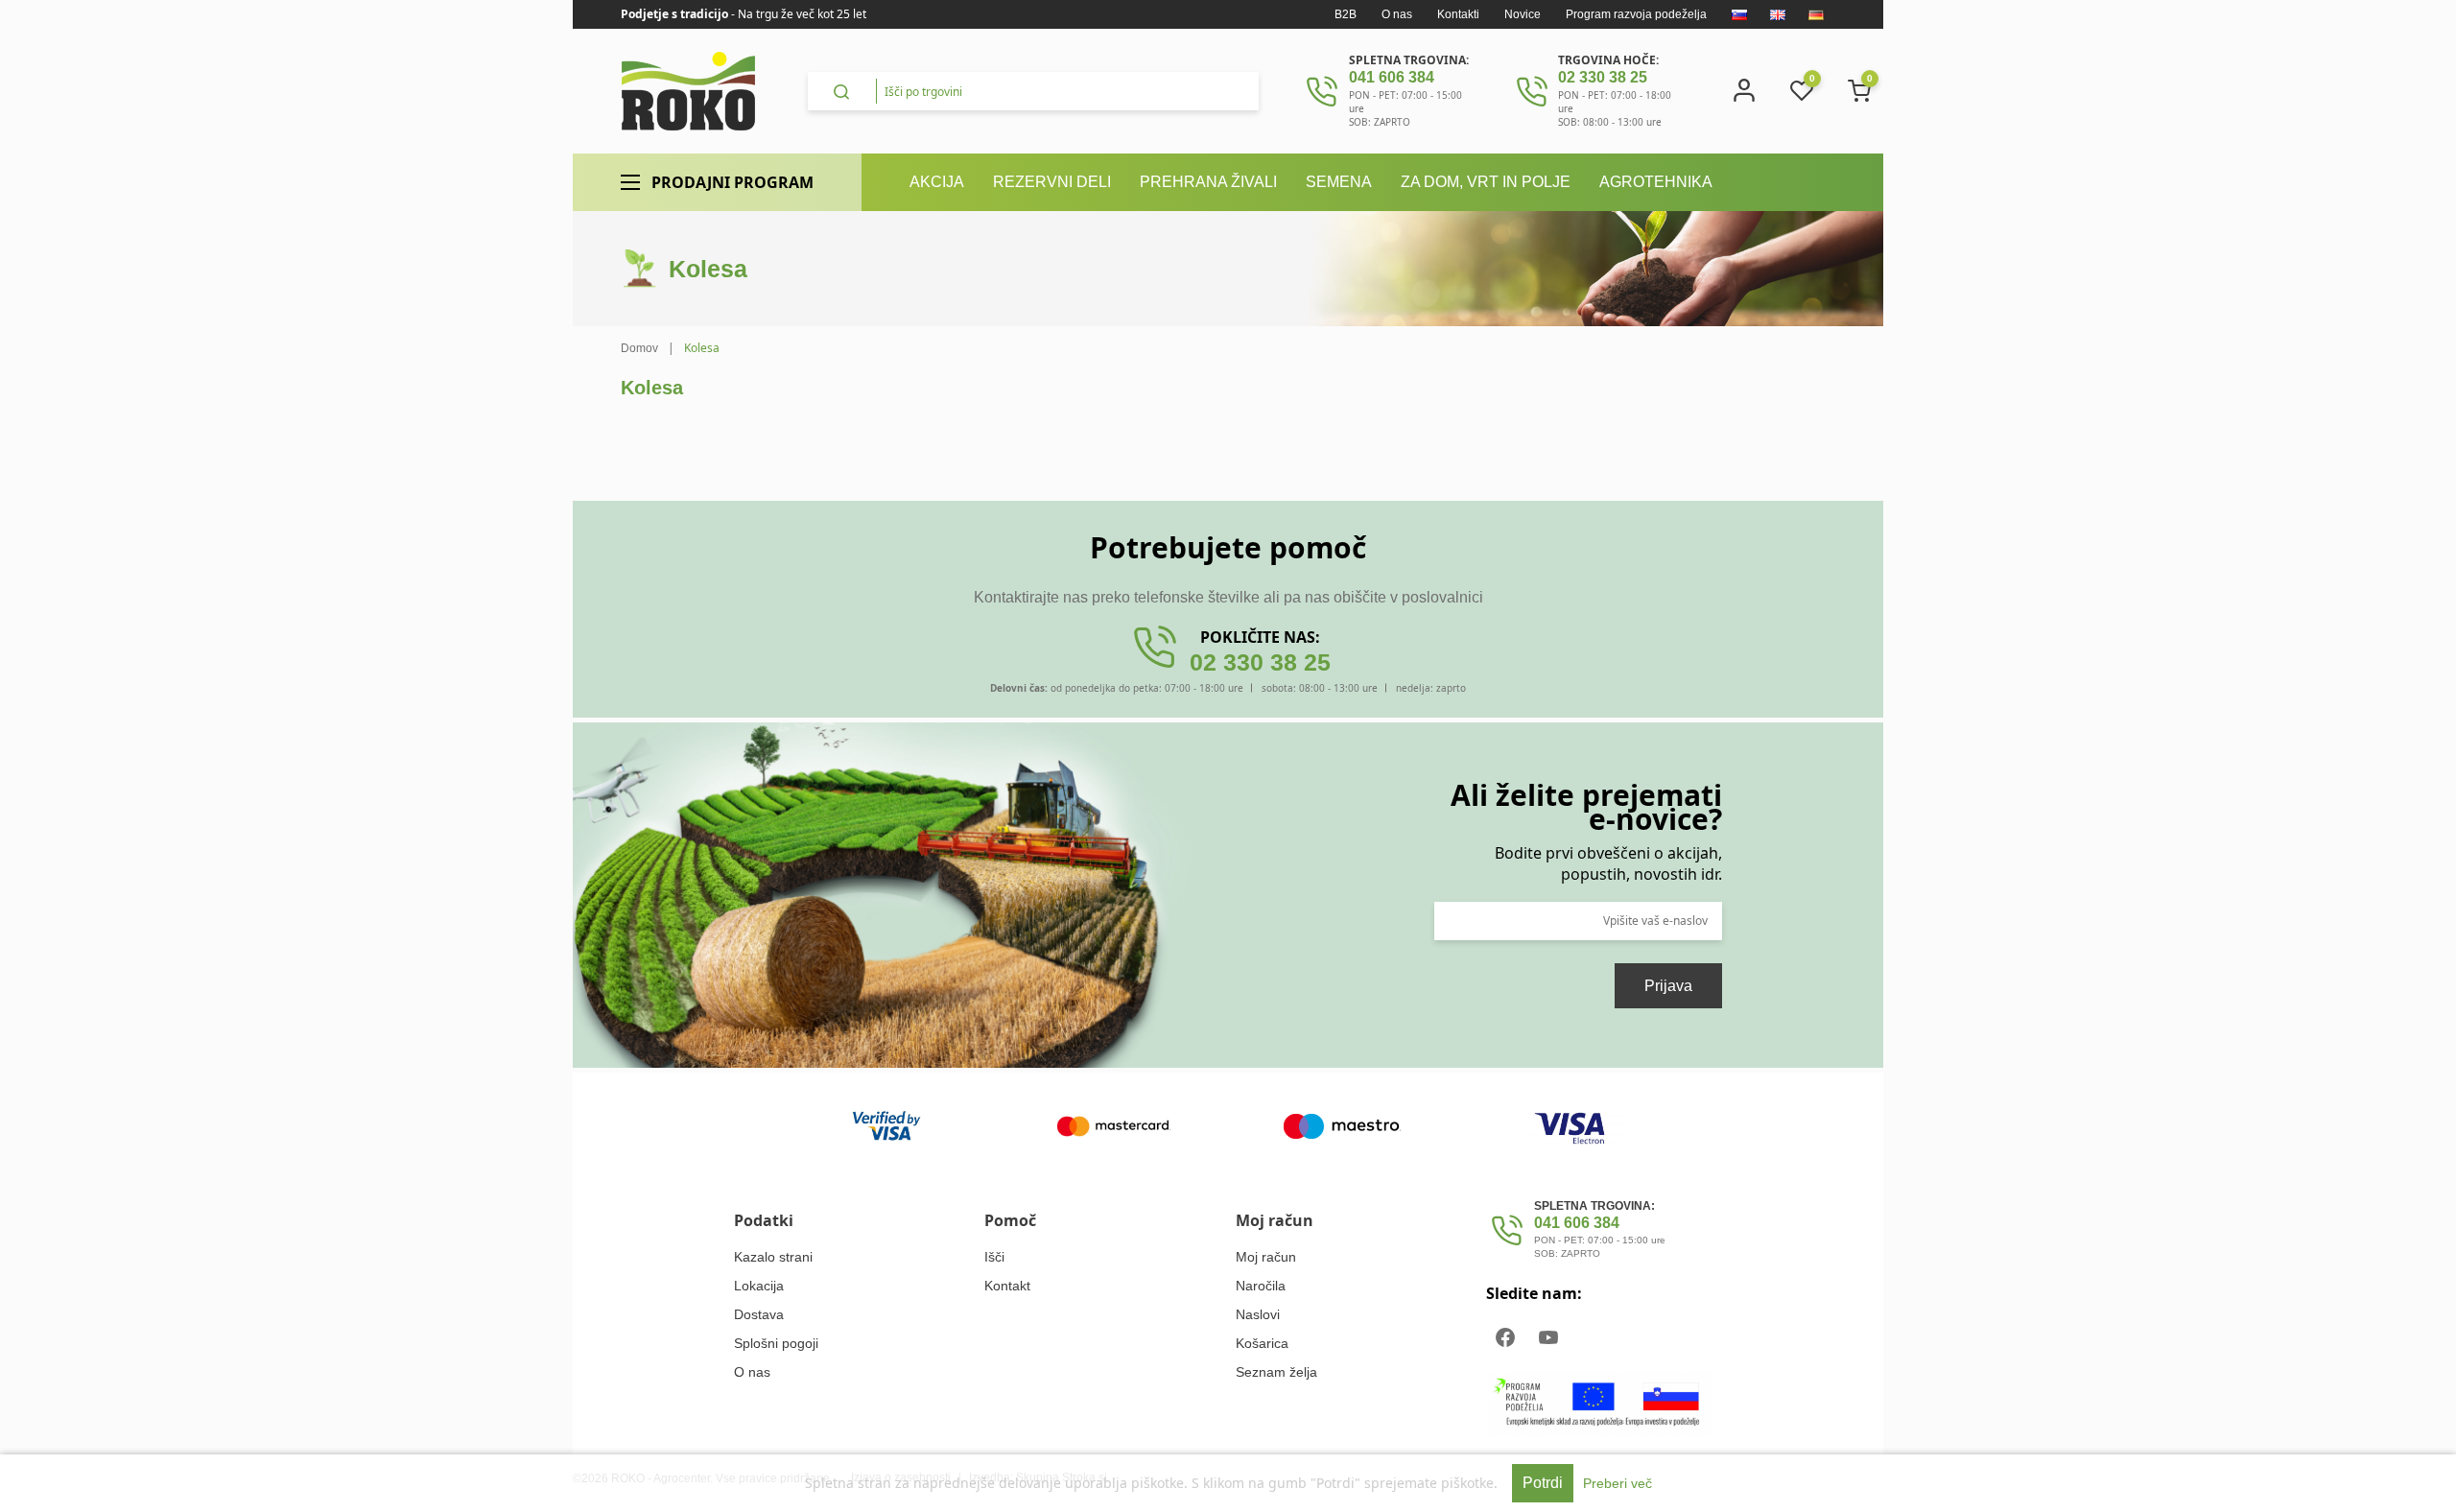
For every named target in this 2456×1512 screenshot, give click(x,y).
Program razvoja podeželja (1636, 14)
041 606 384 (1392, 77)
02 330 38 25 (1603, 77)
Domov (639, 348)
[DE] (1816, 14)
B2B (1346, 14)
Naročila (1261, 1286)
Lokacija (759, 1286)
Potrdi (1543, 1483)
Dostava (759, 1314)
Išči (994, 1257)
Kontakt (1007, 1286)
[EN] (1778, 14)
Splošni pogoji (776, 1343)
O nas (1397, 14)
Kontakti (1458, 14)
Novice (1523, 14)
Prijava (1668, 986)
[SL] (1739, 14)
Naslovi (1258, 1314)
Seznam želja (1276, 1372)
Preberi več (1618, 1483)
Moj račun (1266, 1257)
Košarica (1262, 1343)
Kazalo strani (773, 1257)
